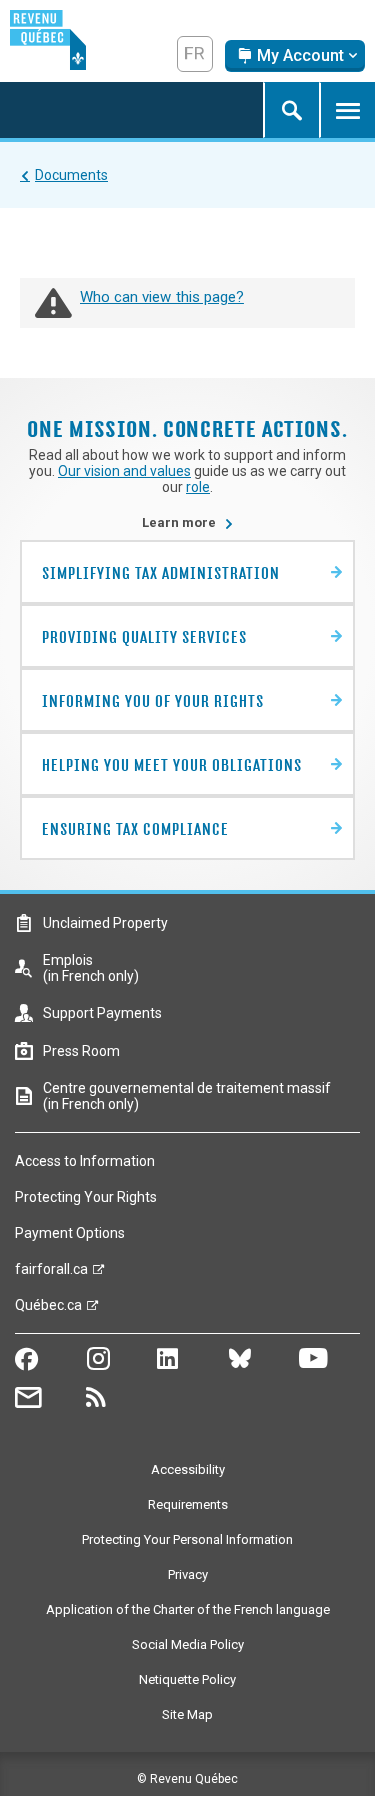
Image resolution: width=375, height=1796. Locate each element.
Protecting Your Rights (86, 1197)
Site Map (187, 1714)
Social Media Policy (188, 1644)
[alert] (295, 56)
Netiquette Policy (187, 1679)
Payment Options (70, 1233)
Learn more (188, 522)
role (198, 487)
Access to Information (85, 1161)
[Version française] (195, 54)
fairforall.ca (51, 1274)
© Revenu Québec (187, 1779)
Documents (71, 175)
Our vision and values (124, 471)
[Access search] (291, 110)
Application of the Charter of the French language (188, 1609)
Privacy (188, 1574)
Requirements (188, 1504)
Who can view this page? (162, 297)
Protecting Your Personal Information (187, 1539)
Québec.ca (48, 1310)
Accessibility (188, 1469)
